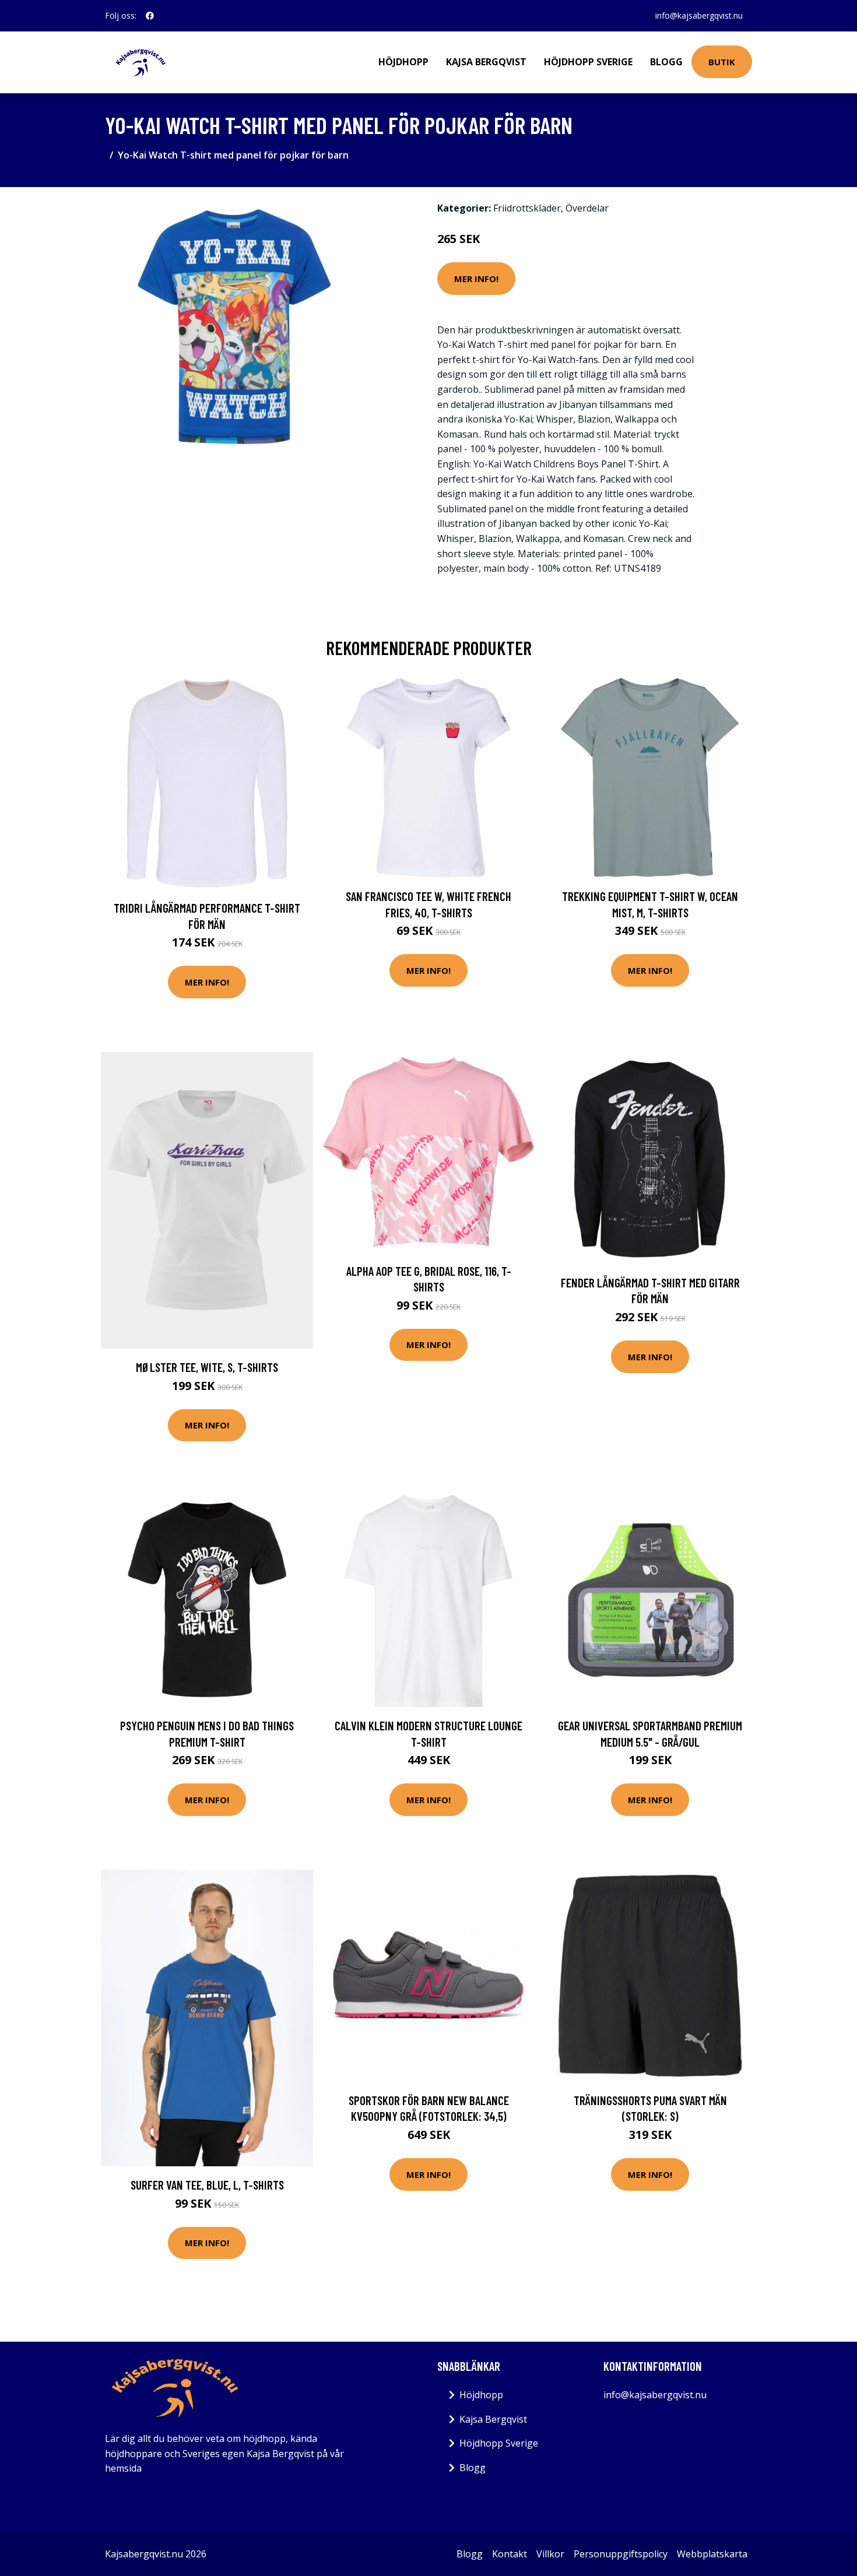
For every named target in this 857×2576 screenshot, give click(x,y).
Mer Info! (476, 279)
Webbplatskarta (712, 2554)
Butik (722, 62)
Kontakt (510, 2554)
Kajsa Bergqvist (486, 62)
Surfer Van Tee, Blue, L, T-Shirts (207, 2185)
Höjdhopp (403, 62)
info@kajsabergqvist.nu (699, 15)
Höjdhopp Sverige (588, 62)
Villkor (550, 2554)
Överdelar (587, 208)
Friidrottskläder (527, 208)
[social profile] (150, 16)
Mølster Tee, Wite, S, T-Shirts (207, 1367)
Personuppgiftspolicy (621, 2554)
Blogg (666, 62)
